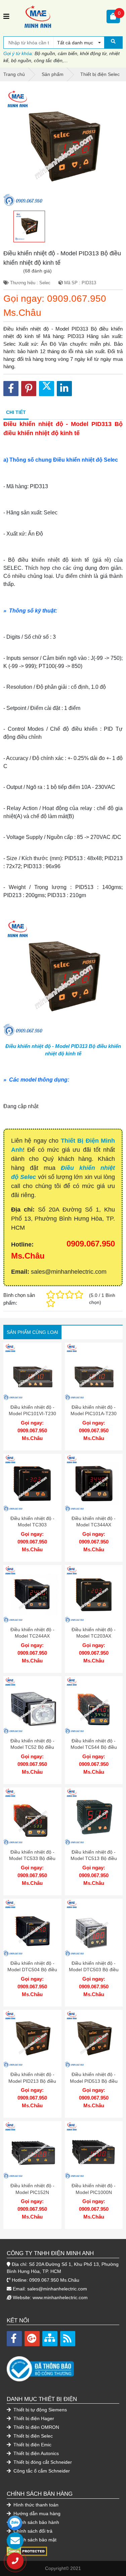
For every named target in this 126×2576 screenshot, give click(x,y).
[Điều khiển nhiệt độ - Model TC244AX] (32, 1594)
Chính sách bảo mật (34, 2540)
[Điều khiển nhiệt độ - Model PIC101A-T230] (94, 1372)
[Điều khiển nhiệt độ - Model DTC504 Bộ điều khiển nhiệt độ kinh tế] (32, 1928)
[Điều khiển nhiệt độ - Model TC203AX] (94, 1594)
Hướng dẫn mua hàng (36, 2514)
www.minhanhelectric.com (60, 2297)
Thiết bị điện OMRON (36, 2427)
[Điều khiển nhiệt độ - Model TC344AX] (94, 1483)
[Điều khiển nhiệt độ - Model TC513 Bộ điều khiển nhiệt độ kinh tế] (94, 1817)
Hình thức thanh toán (35, 2505)
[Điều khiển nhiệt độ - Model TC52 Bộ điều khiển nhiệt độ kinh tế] (32, 1705)
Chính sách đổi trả (32, 2531)
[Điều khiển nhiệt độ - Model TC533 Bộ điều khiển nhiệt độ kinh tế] (32, 1817)
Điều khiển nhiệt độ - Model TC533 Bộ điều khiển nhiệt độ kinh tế (32, 1859)
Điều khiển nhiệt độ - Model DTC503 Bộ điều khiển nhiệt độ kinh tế (94, 1970)
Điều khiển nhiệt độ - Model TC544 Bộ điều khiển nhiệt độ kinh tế (94, 1747)
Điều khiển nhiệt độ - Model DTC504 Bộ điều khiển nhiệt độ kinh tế (32, 1970)
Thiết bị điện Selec (32, 2436)
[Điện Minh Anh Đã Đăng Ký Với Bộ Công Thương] (63, 2366)
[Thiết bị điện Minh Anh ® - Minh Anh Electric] (58, 16)
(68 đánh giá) (37, 271)
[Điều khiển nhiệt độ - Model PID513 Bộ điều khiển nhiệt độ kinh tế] (94, 2039)
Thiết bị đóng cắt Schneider (42, 2462)
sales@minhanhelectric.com (57, 2289)
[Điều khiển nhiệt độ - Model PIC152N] (32, 2150)
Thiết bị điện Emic (32, 2445)
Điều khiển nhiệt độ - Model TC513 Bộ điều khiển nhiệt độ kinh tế (94, 1859)
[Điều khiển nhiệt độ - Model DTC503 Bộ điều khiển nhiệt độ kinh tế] (94, 1928)
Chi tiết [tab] (16, 412)
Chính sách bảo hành (36, 2522)
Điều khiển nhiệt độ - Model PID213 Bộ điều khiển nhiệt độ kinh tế (32, 2081)
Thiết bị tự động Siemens (39, 2410)
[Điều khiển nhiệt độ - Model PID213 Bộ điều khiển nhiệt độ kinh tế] (32, 2039)
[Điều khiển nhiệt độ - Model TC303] (32, 1483)
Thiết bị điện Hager (33, 2418)
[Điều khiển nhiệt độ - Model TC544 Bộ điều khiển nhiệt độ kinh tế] (94, 1705)
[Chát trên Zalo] (15, 2523)
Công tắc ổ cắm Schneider (41, 2471)
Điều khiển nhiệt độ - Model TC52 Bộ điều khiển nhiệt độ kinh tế (32, 1747)
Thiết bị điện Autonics (35, 2453)
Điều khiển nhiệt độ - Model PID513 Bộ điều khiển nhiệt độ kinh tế (94, 2081)
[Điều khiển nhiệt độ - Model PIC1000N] (94, 2150)
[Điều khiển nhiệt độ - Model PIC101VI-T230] (32, 1372)
